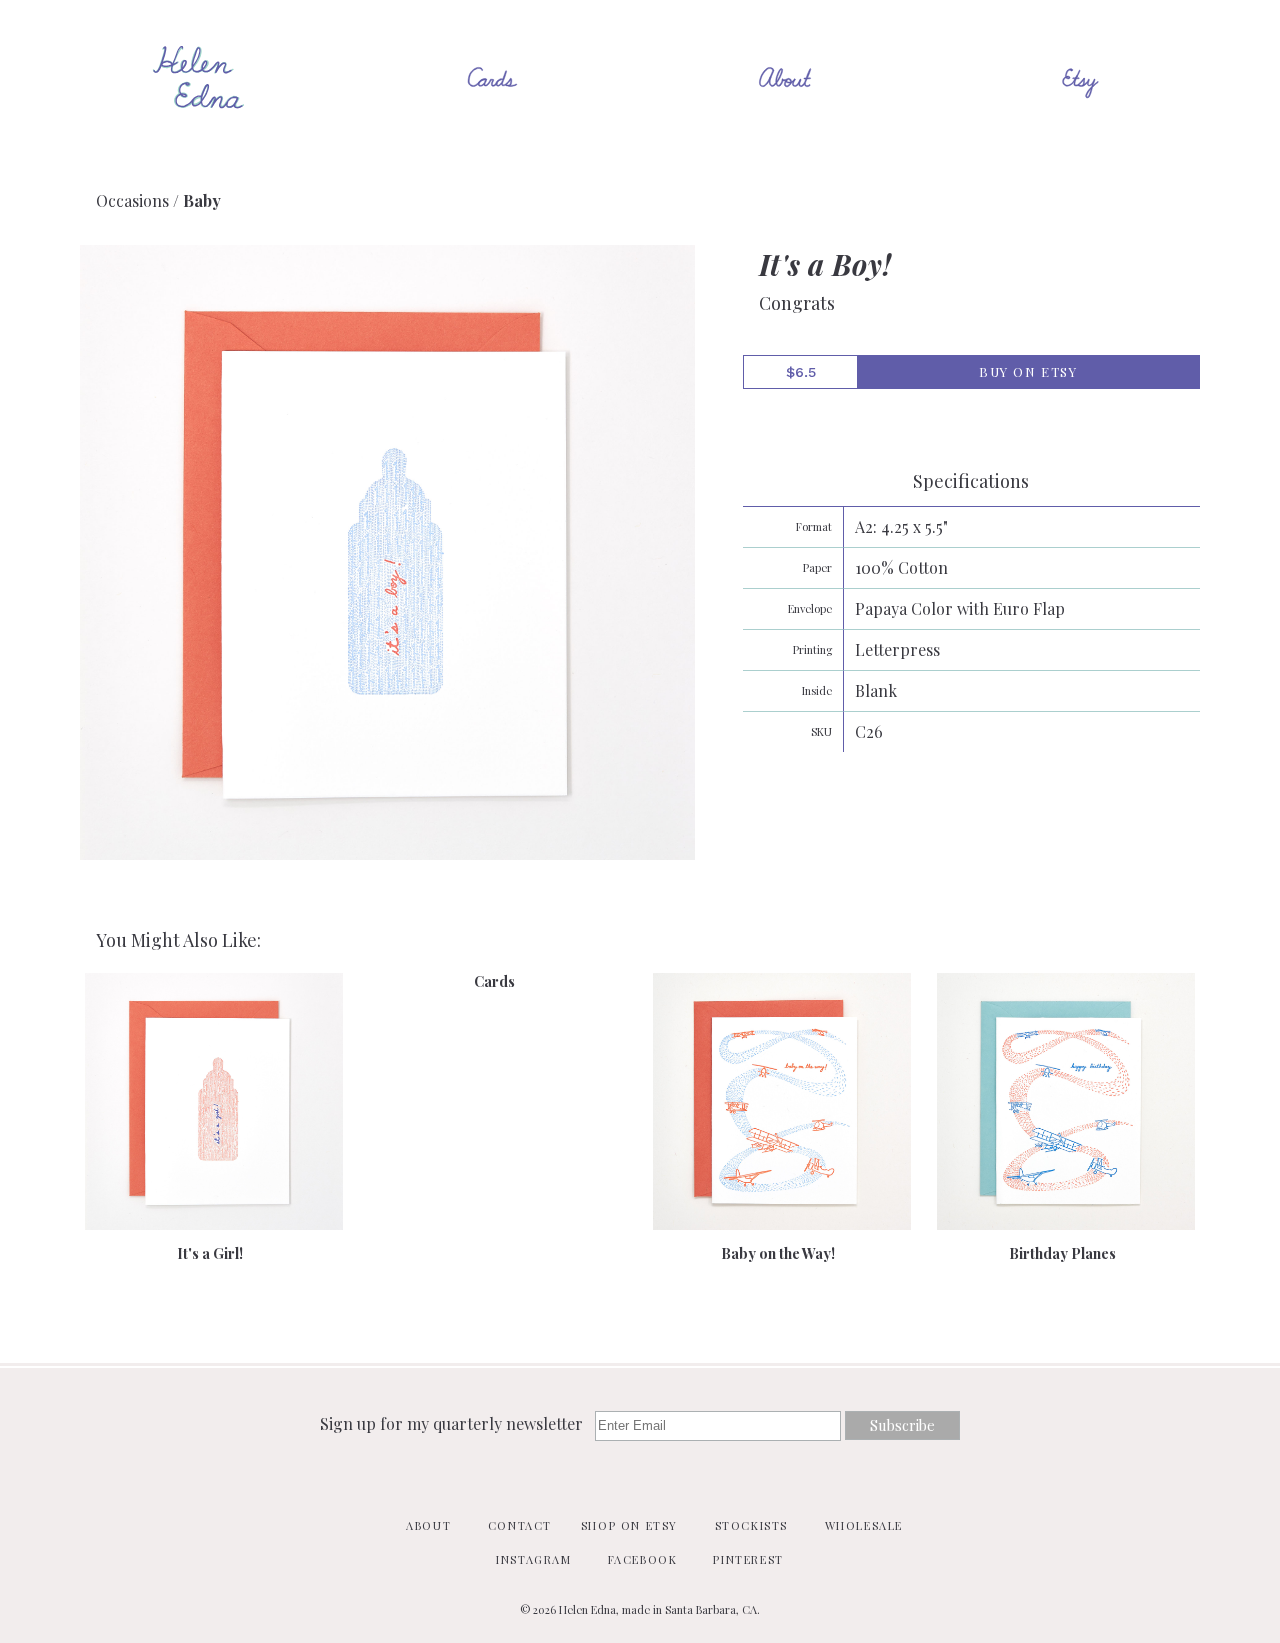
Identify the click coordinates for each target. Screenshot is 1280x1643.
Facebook (643, 1559)
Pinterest (748, 1559)
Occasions (132, 200)
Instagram (533, 1559)
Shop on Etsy (629, 1525)
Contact (520, 1525)
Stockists (751, 1525)
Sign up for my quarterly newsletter (453, 1423)
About (428, 1525)
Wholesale (864, 1525)
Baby (202, 200)
